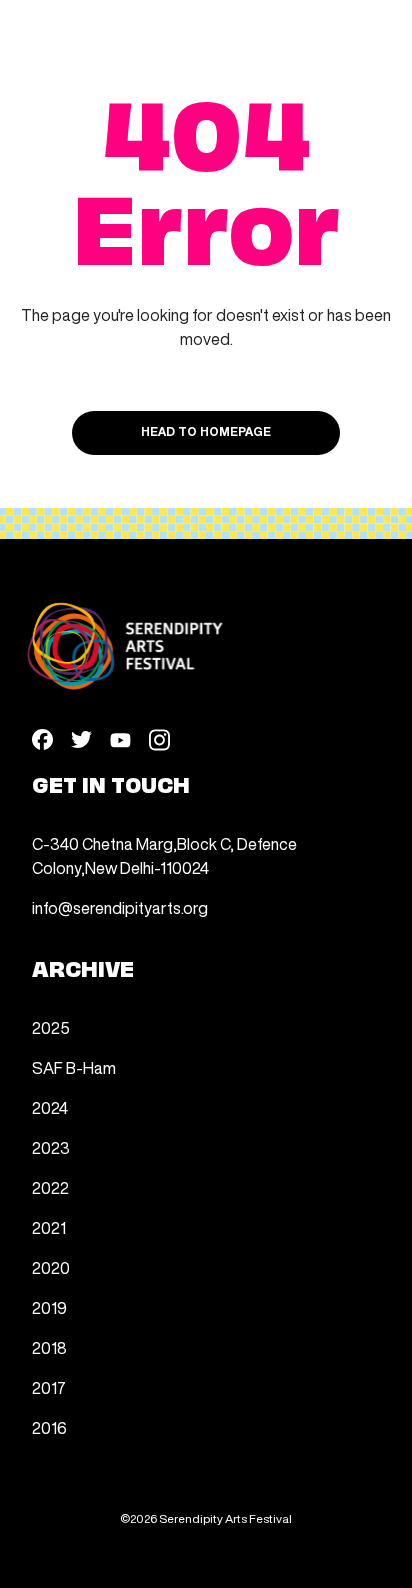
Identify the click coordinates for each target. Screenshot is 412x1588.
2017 (49, 1388)
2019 (49, 1308)
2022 (50, 1188)
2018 (49, 1348)
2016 (49, 1428)
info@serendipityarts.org (120, 908)
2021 (49, 1228)
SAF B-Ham (74, 1068)
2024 (50, 1108)
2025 (51, 1028)
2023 (51, 1148)
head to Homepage (206, 432)
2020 (51, 1268)
